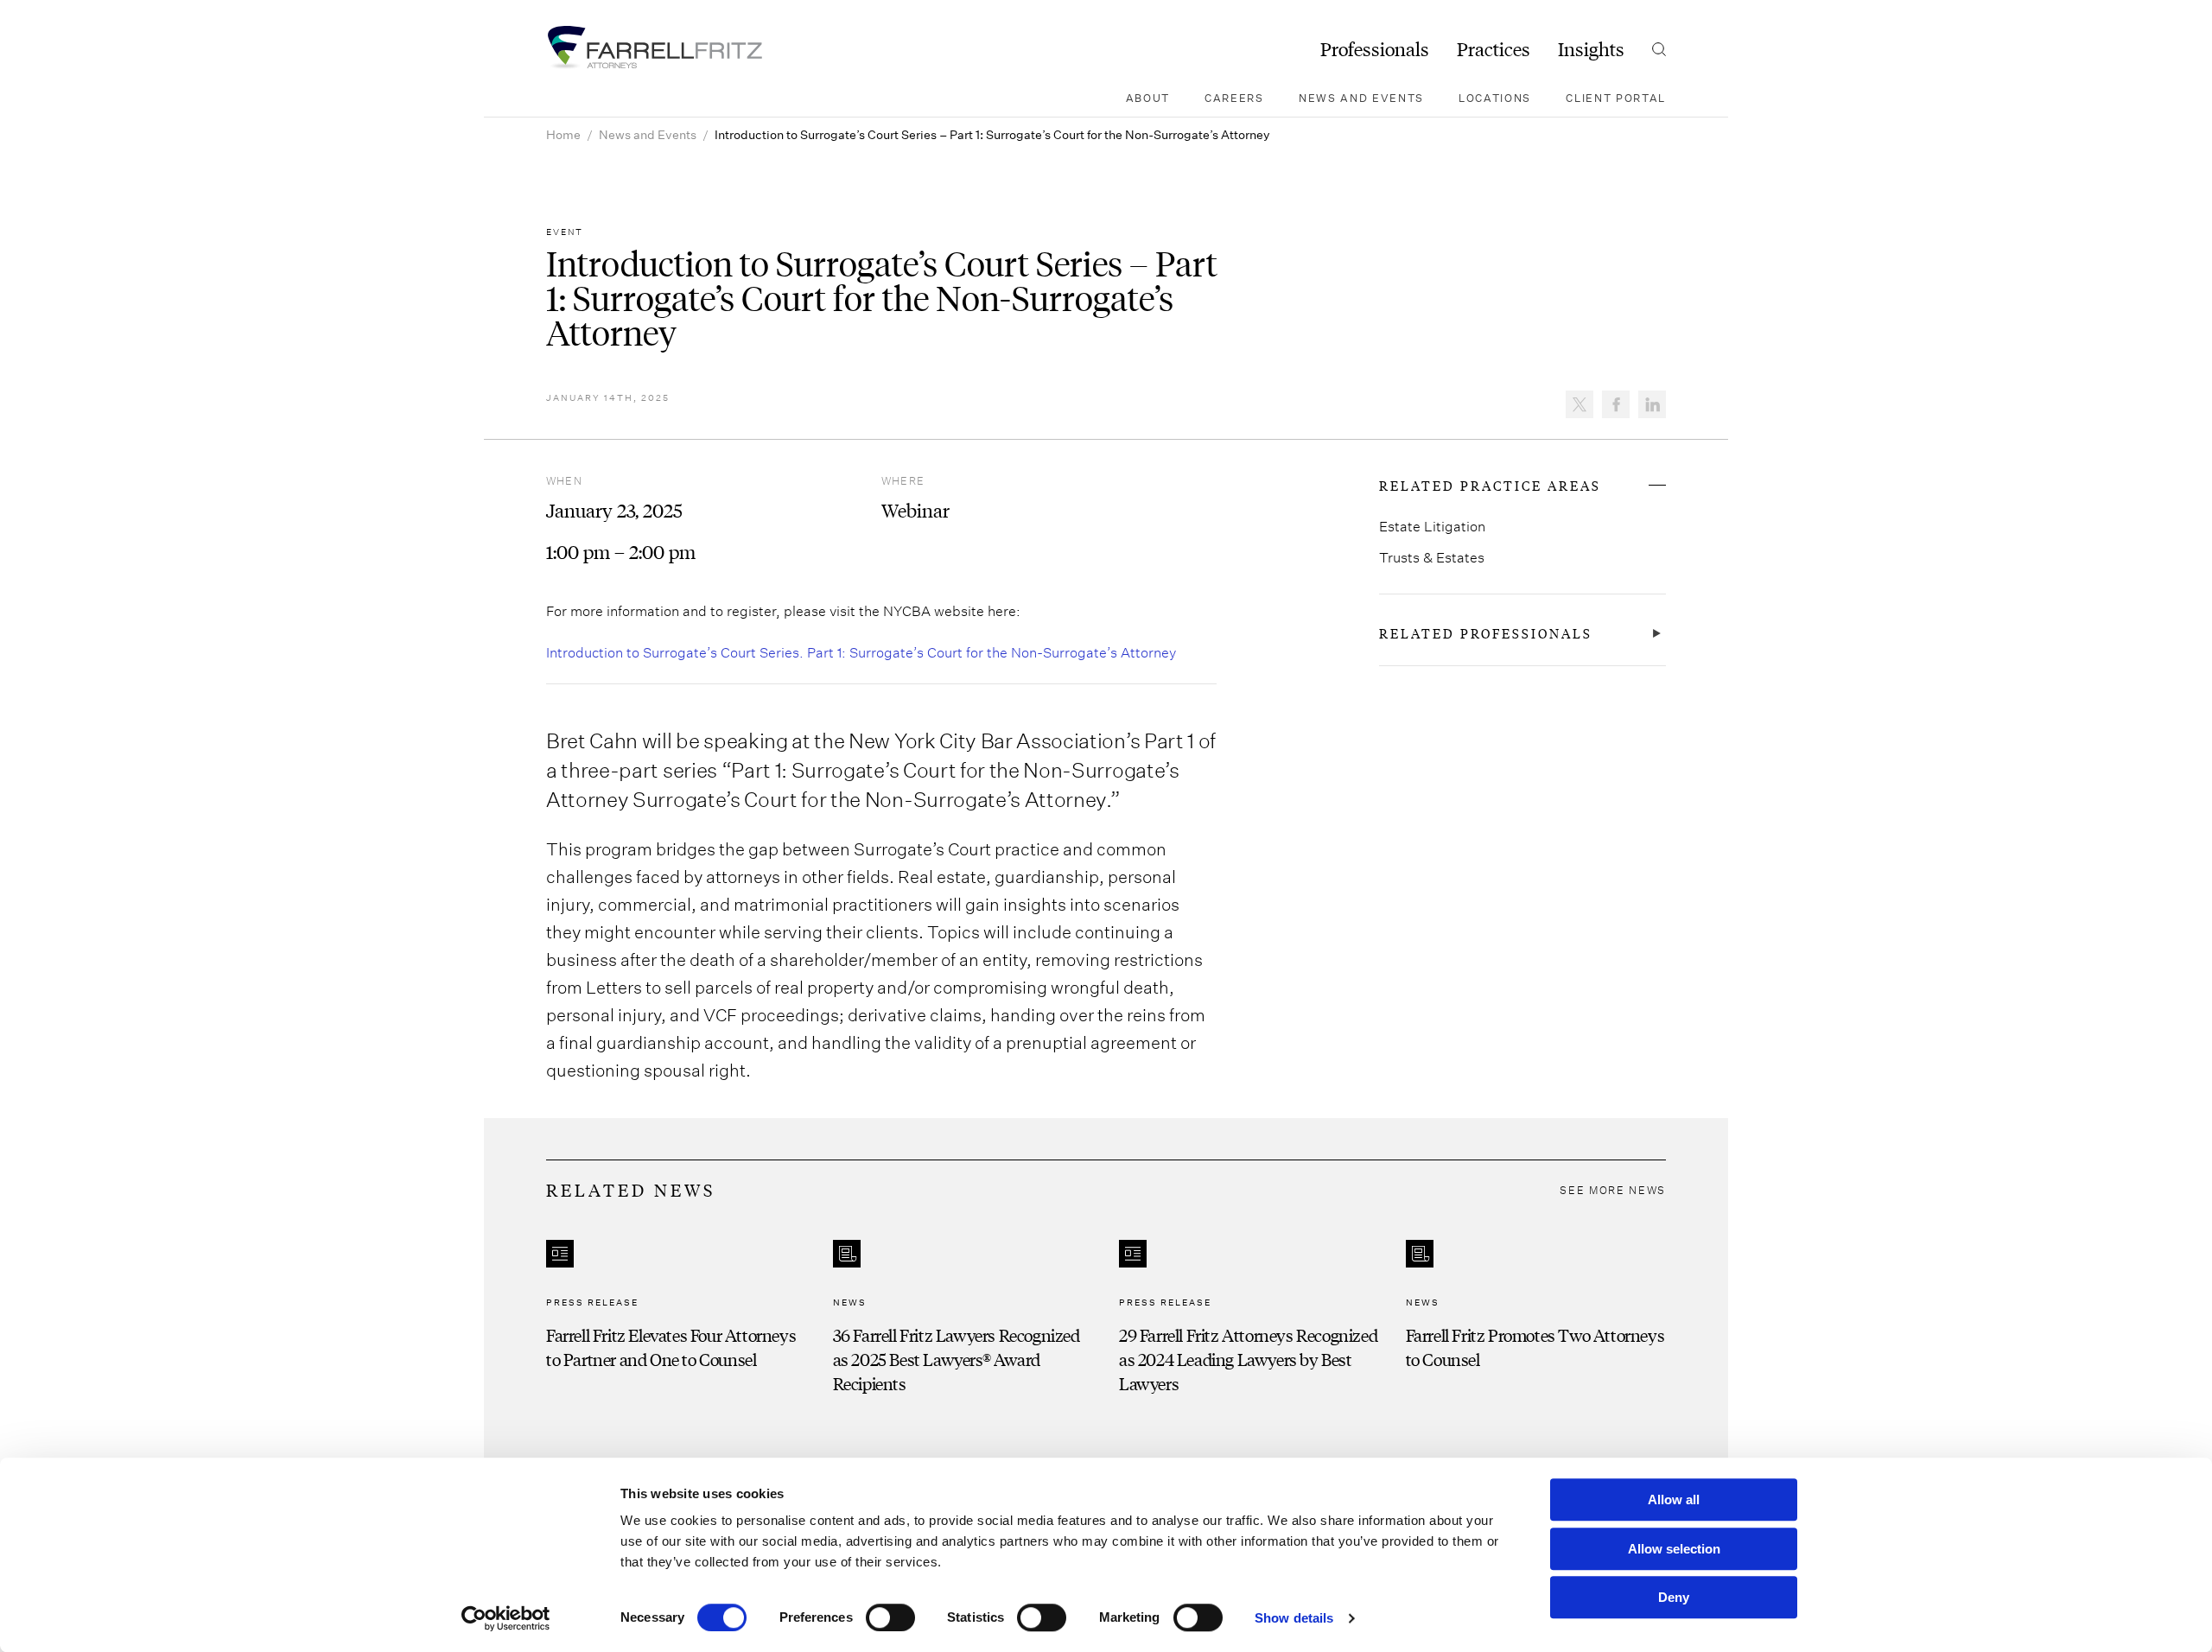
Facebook (1616, 404)
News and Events (1361, 98)
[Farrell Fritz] (654, 48)
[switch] (890, 1617)
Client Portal (1616, 98)
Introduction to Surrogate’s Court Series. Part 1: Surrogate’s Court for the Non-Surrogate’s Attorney (861, 652)
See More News (1613, 1190)
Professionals (1375, 49)
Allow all (1674, 1500)
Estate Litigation (1432, 526)
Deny (1674, 1597)
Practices (1494, 49)
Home (563, 134)
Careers (1234, 98)
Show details (1294, 1618)
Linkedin (1652, 404)
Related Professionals (1486, 633)
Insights (1591, 49)
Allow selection (1674, 1549)
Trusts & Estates (1432, 557)
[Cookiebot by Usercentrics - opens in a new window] (506, 1618)
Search (1659, 49)
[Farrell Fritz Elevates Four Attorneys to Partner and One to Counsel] (677, 1318)
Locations (1495, 98)
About (1148, 98)
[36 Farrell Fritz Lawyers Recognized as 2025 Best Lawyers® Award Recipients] (963, 1318)
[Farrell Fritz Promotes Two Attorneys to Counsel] (1536, 1318)
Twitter (1580, 404)
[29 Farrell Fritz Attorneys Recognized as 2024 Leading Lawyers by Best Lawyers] (1249, 1318)
